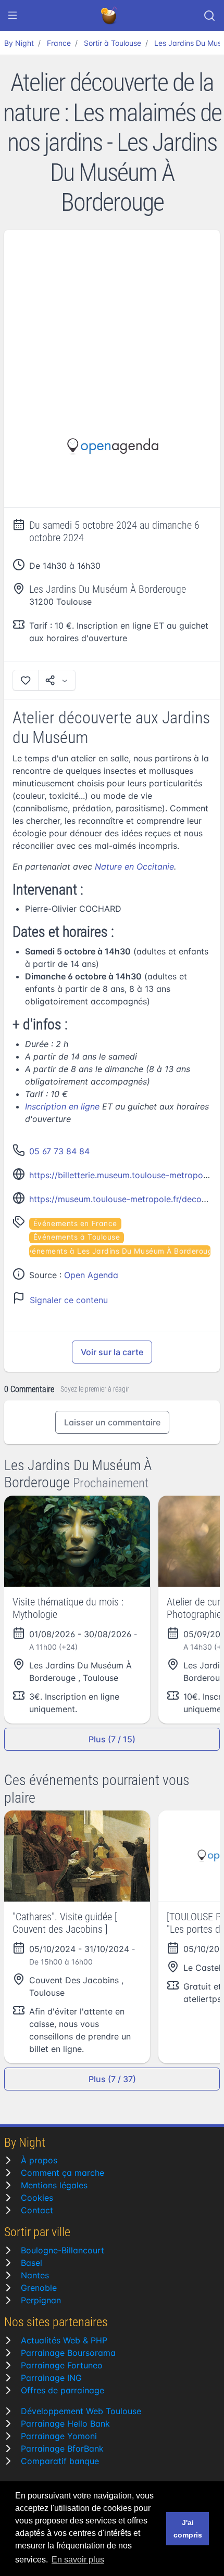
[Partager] (57, 680)
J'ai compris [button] (188, 2529)
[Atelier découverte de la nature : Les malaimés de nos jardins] (112, 447)
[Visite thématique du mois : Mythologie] (77, 1541)
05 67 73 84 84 (59, 1151)
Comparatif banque (60, 2461)
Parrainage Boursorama (68, 2353)
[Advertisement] (112, 308)
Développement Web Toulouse (81, 2411)
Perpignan (41, 2300)
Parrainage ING (51, 2378)
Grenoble (39, 2288)
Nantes (35, 2275)
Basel (32, 2263)
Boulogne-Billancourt (63, 2250)
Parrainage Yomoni (59, 2436)
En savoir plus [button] (78, 2560)
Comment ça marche (63, 2173)
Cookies (37, 2198)
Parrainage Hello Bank (65, 2424)
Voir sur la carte (112, 1352)
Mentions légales (54, 2185)
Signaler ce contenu (69, 1300)
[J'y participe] (26, 680)
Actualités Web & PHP (64, 2340)
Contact (37, 2210)
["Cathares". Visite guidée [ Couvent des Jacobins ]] (77, 1856)
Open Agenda (91, 1275)
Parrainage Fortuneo (62, 2365)
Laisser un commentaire (112, 1422)
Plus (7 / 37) (112, 2079)
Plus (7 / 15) (112, 1739)
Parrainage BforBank (62, 2449)
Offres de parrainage (63, 2390)
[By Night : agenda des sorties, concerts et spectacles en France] (110, 16)
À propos (39, 2160)
